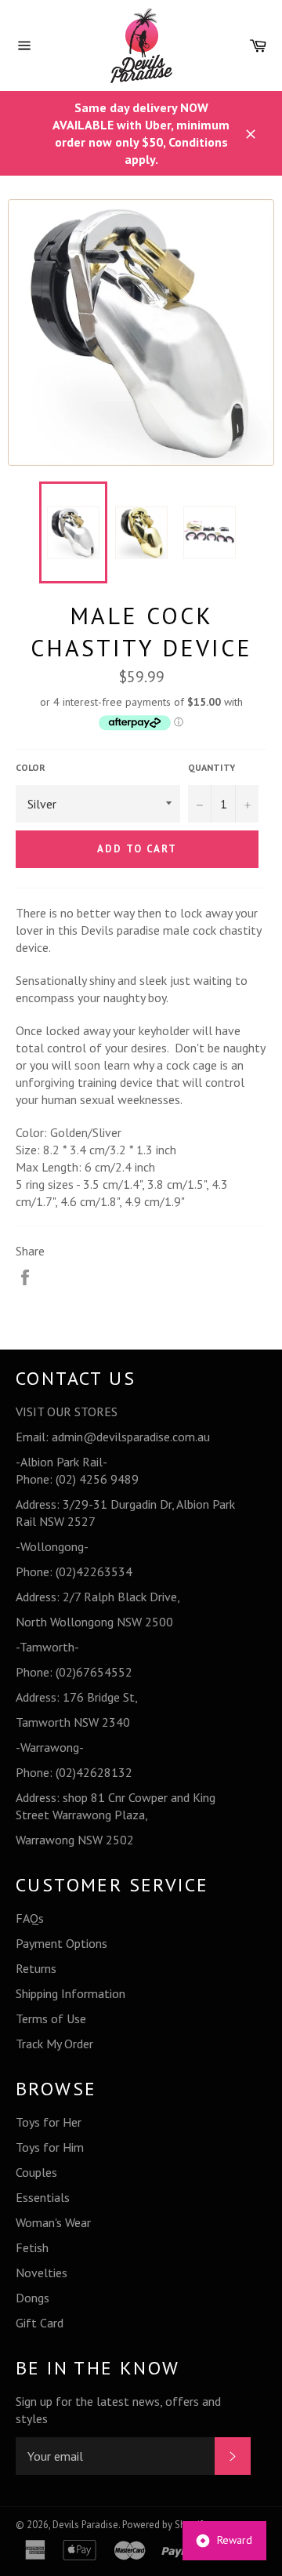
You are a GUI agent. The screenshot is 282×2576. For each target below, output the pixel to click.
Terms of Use (51, 2018)
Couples (36, 2172)
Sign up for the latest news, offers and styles (118, 2410)
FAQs (30, 1918)
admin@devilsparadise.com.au (131, 1437)
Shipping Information (70, 1993)
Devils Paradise (85, 2525)
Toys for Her (49, 2122)
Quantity (211, 767)
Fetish (32, 2247)
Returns (36, 1968)
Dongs (33, 2298)
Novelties (42, 2273)
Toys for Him (50, 2147)
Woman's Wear (53, 2222)
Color (31, 767)
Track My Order (54, 2044)
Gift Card (40, 2323)
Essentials (43, 2197)
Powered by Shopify (165, 2525)
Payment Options (61, 1943)
